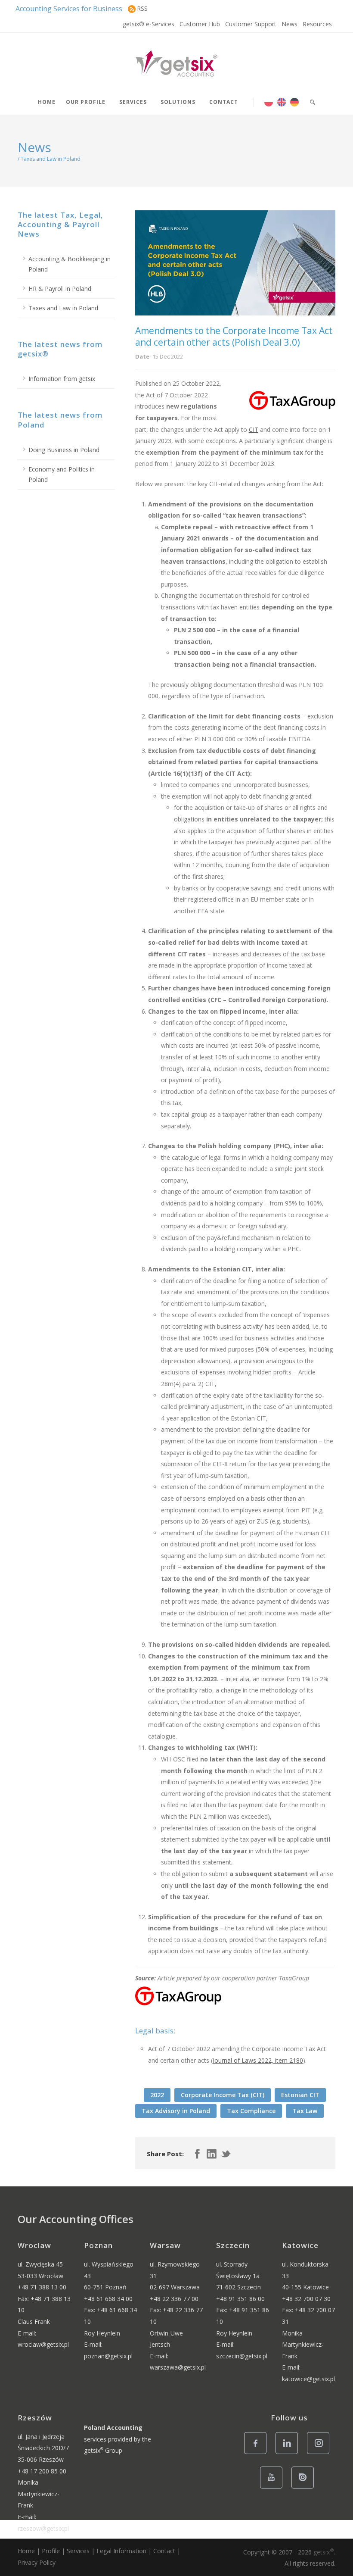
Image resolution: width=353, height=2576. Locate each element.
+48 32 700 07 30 (306, 2299)
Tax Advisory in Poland (176, 2111)
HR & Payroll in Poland (60, 289)
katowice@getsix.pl (308, 2379)
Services (133, 102)
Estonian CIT (300, 2095)
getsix (324, 2552)
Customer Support (251, 24)
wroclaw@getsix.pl (43, 2344)
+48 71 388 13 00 (42, 2287)
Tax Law (305, 2111)
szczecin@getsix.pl (242, 2356)
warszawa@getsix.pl (178, 2367)
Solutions (178, 102)
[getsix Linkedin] (289, 2453)
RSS (142, 8)
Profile (51, 2551)
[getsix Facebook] (258, 2453)
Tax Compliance (251, 2111)
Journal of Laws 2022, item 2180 (258, 2060)
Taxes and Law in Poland (63, 308)
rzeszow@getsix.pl (43, 2528)
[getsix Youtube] (274, 2488)
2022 (157, 2095)
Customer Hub (200, 24)
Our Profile (86, 102)
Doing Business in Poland (64, 450)
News (290, 24)
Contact (224, 102)
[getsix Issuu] (305, 2488)
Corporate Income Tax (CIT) (223, 2095)
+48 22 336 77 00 (174, 2299)
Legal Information (121, 2551)
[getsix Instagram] (320, 2453)
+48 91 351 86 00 (240, 2299)
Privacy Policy (37, 2562)
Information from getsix (62, 379)
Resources (317, 24)
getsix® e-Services (149, 24)
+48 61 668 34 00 (108, 2299)
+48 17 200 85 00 (42, 2471)
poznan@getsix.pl (108, 2356)
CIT (254, 429)
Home (47, 102)
